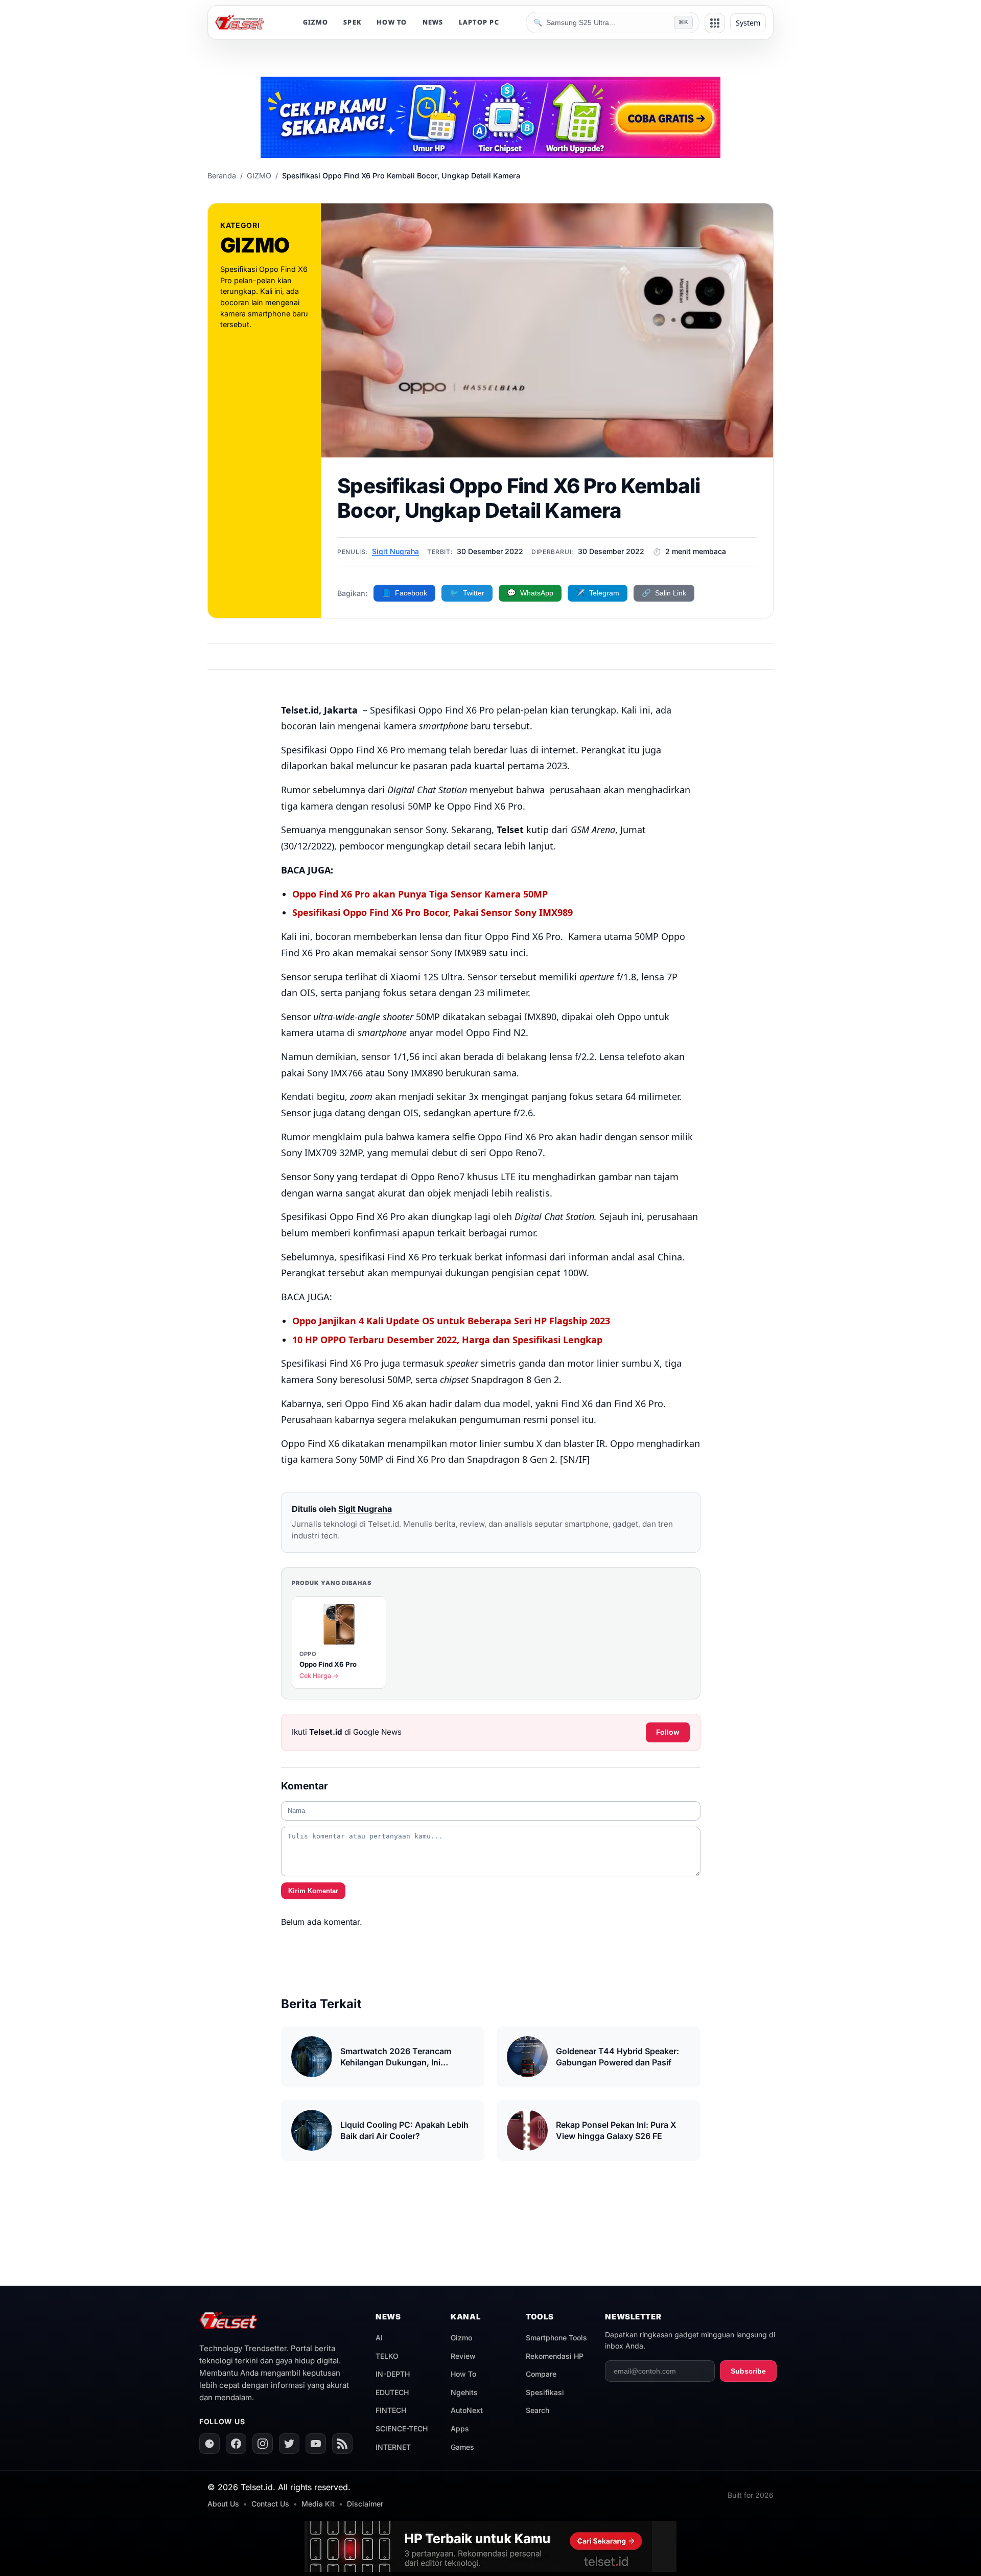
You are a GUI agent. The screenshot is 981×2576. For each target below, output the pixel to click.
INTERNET (393, 2447)
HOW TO (392, 22)
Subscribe (748, 2371)
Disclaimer (365, 2504)
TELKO (387, 2356)
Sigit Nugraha (395, 551)
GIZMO (316, 22)
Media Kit (318, 2504)
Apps (460, 2429)
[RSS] (342, 2444)
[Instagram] (263, 2444)
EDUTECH (392, 2392)
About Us (223, 2504)
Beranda (222, 176)
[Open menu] (715, 23)
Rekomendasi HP (555, 2356)
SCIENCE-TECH (402, 2429)
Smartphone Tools (556, 2338)
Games (462, 2447)
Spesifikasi (545, 2392)
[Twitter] (289, 2444)
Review (463, 2356)
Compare (541, 2374)
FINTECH (391, 2410)
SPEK (352, 22)
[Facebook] (236, 2444)
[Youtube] (316, 2444)
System (748, 23)
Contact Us (270, 2504)
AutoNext (467, 2410)
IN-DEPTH (393, 2374)
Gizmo (461, 2338)
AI (379, 2338)
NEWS (433, 22)
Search (538, 2410)
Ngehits (464, 2392)
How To (463, 2374)
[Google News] (209, 2444)
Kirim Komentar (313, 1891)
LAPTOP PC (479, 22)
